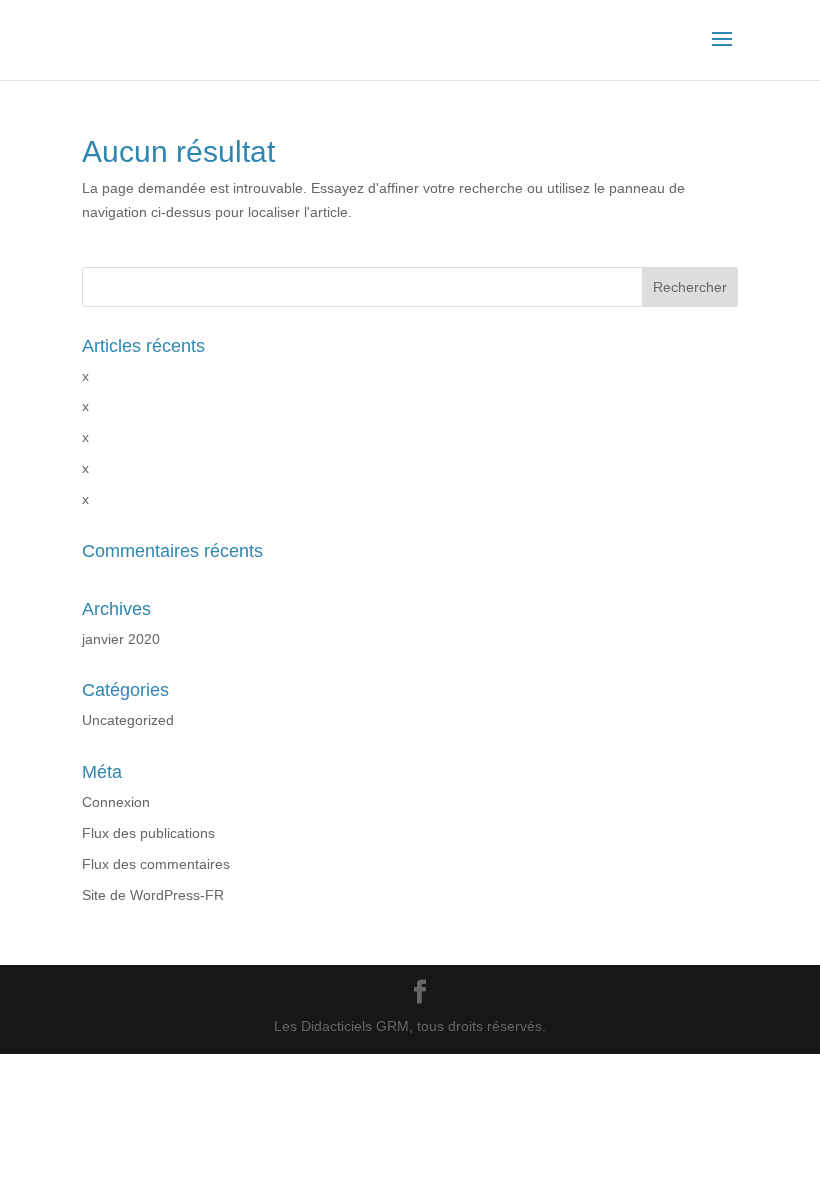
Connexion (116, 802)
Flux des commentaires (156, 864)
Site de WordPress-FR (153, 895)
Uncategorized (128, 720)
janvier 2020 (121, 639)
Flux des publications (148, 833)
